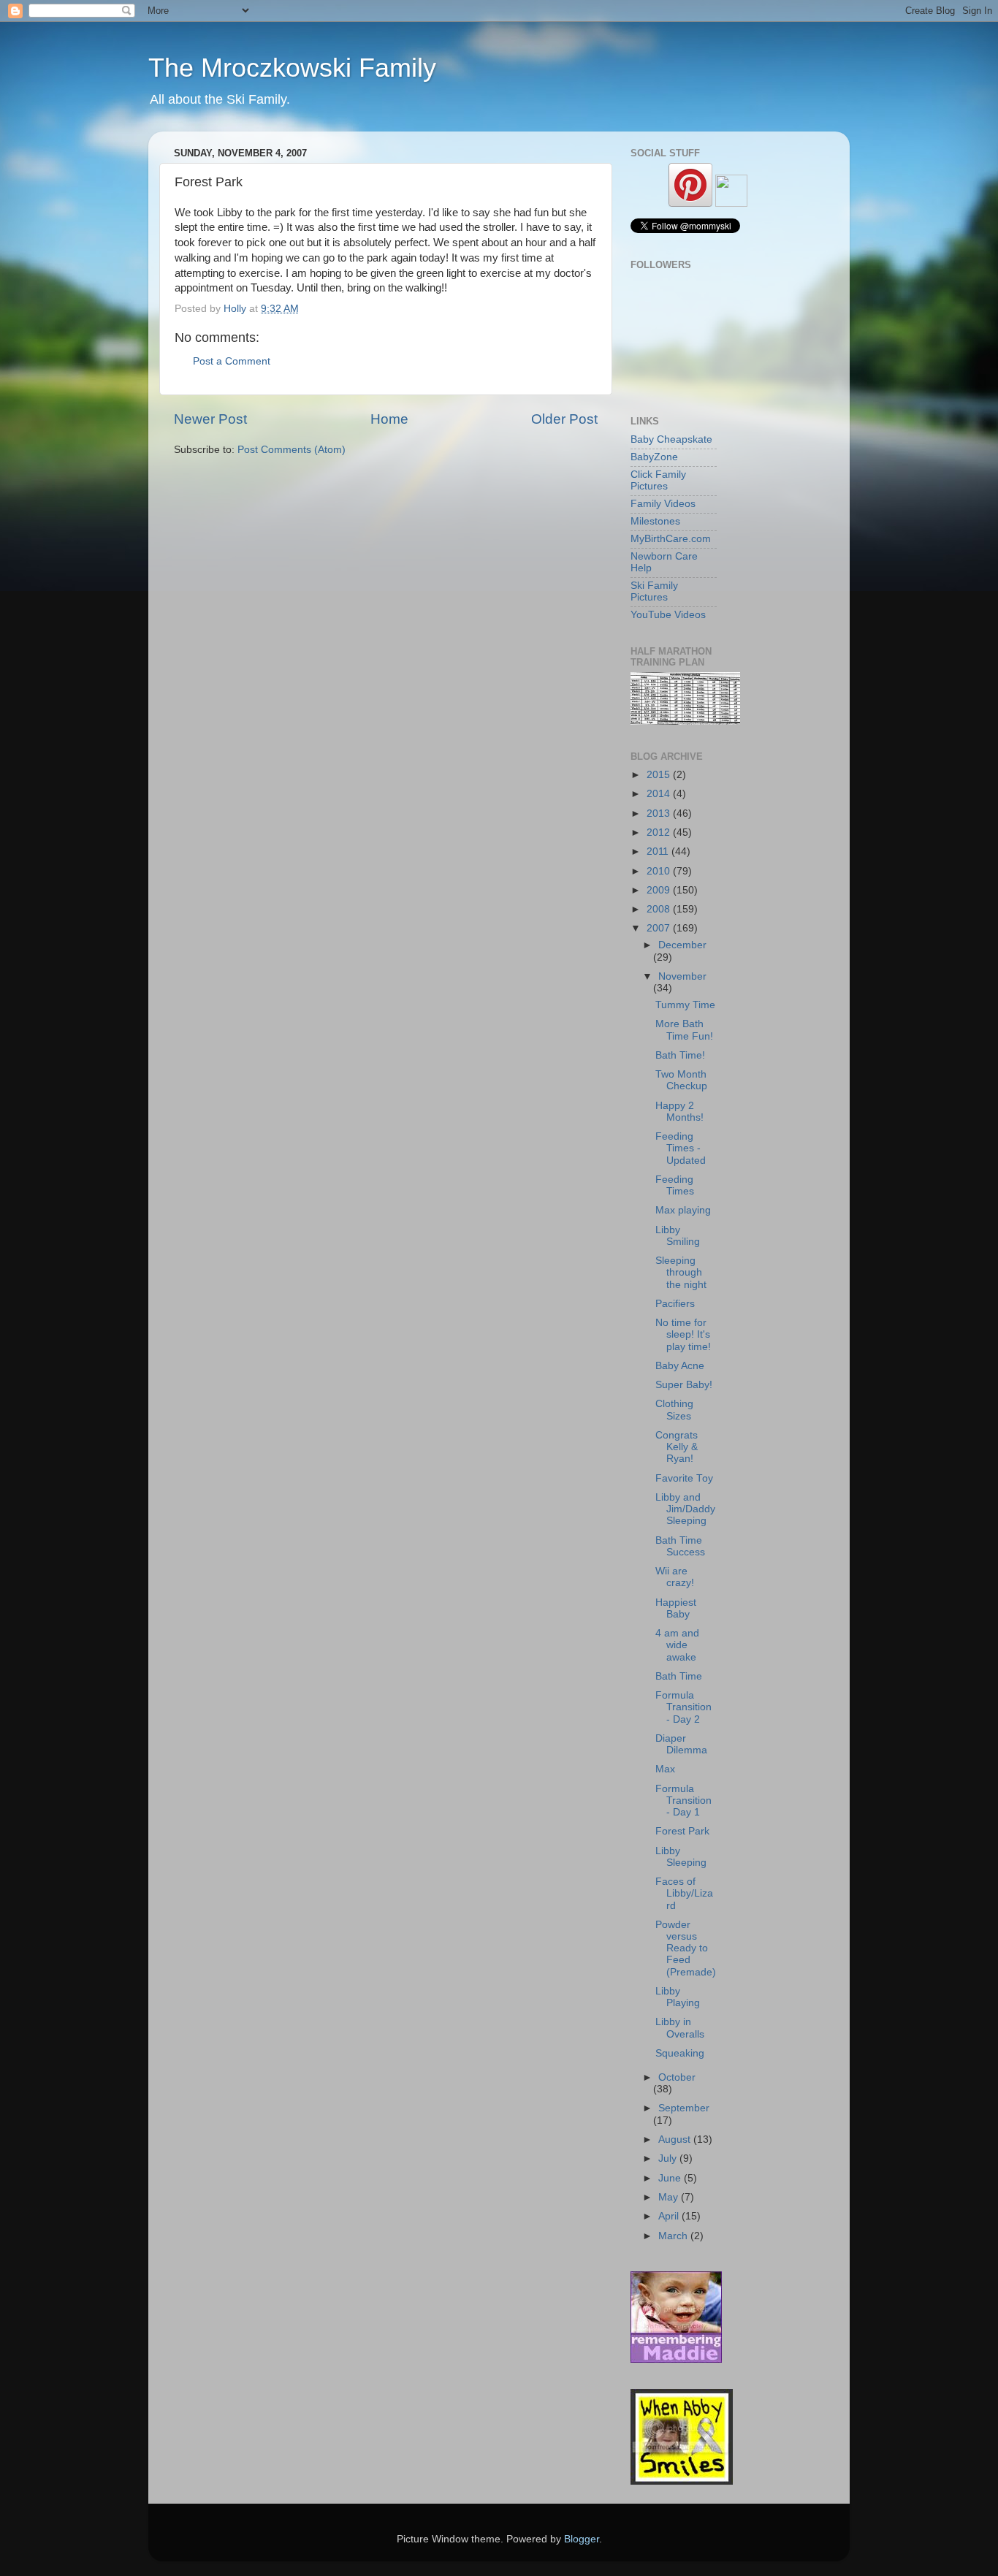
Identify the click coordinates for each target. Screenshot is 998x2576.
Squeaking (680, 2053)
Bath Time (679, 1676)
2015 (660, 775)
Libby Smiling (678, 1236)
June (671, 2178)
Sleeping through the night (681, 1272)
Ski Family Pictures (654, 591)
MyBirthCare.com (671, 539)
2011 (659, 851)
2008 (660, 909)
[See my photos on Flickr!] (731, 203)
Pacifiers (675, 1304)
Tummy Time (685, 1005)
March (674, 2236)
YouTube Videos (668, 615)
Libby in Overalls (680, 2028)
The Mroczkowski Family (292, 68)
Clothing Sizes (674, 1410)
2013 (660, 813)
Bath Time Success (680, 1546)
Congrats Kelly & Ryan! (677, 1447)
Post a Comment (232, 361)
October (677, 2077)
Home (389, 419)
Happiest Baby (676, 1608)
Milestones (655, 521)
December (682, 945)
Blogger (582, 2539)
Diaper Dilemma (681, 1744)
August (676, 2139)
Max (665, 1769)
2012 (660, 832)
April (670, 2216)
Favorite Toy (684, 1478)
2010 (660, 871)
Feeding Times (675, 1185)
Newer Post (210, 419)
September (684, 2108)
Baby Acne (680, 1366)
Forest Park (682, 1831)
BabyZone (654, 457)
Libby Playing (678, 1997)
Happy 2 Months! (679, 1112)
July (669, 2158)
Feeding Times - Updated (681, 1148)
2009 (660, 890)
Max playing (683, 1210)
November (682, 976)
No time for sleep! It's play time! (683, 1334)
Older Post (564, 419)
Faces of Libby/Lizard (684, 1893)
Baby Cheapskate (671, 439)
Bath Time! (680, 1055)
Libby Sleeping (681, 1857)
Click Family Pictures (658, 480)
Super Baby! (684, 1385)
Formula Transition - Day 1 (683, 1800)
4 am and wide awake (677, 1645)
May (670, 2197)
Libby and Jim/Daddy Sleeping (685, 1509)
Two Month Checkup (681, 1080)
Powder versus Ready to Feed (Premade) (686, 1948)
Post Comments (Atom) (292, 450)
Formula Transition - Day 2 (683, 1707)
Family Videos (663, 504)
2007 (660, 928)
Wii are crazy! (675, 1577)
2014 (660, 794)
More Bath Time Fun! (684, 1030)
